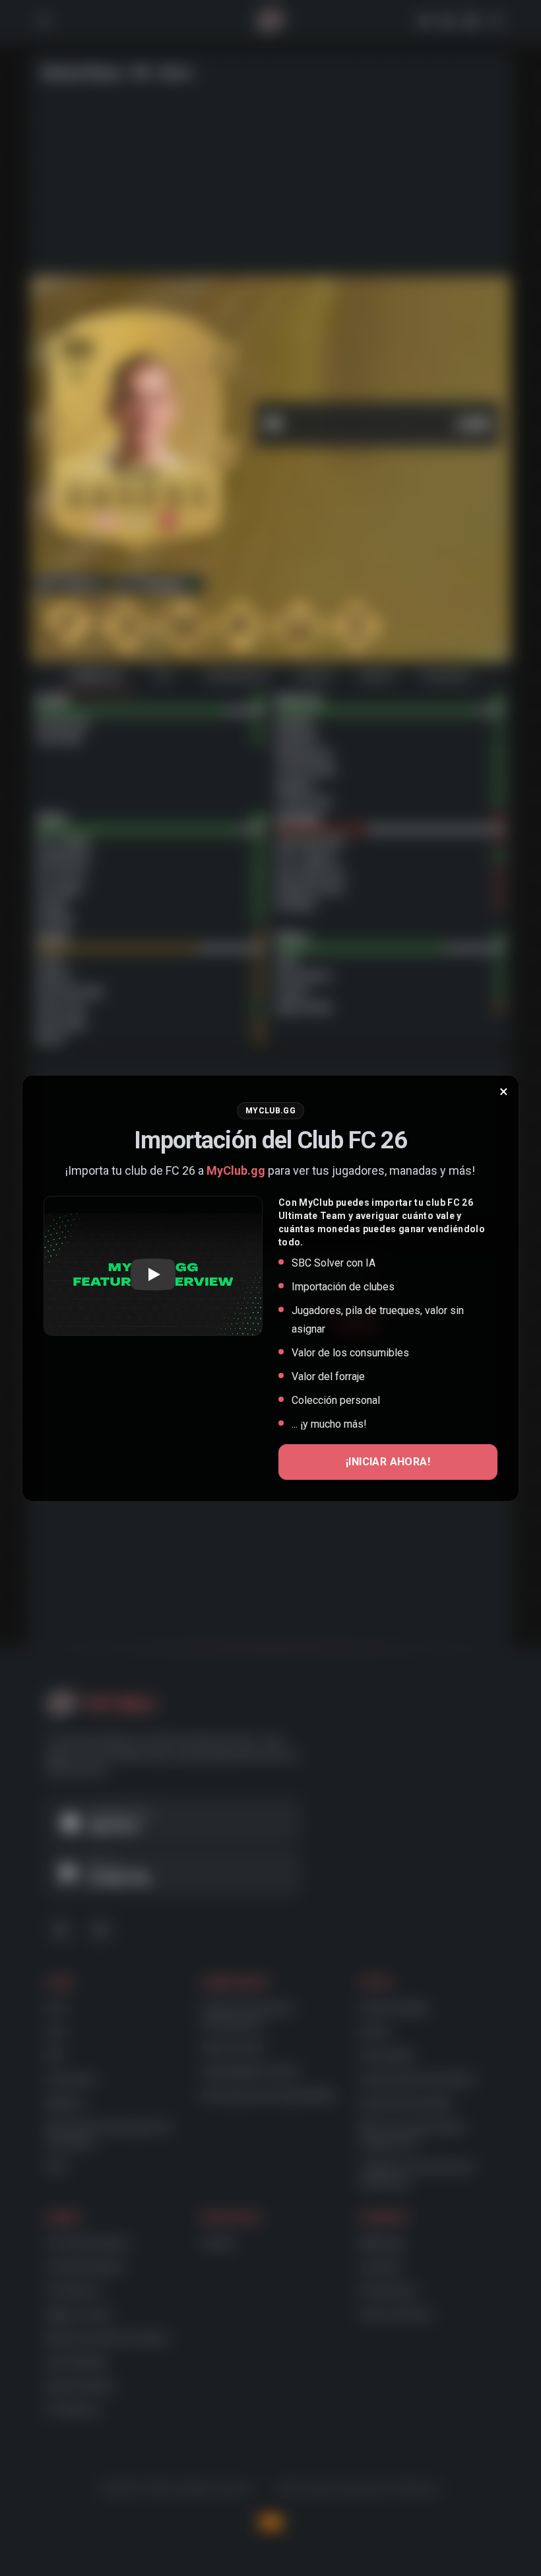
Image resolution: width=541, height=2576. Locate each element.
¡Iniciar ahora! (388, 1462)
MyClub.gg (236, 1170)
